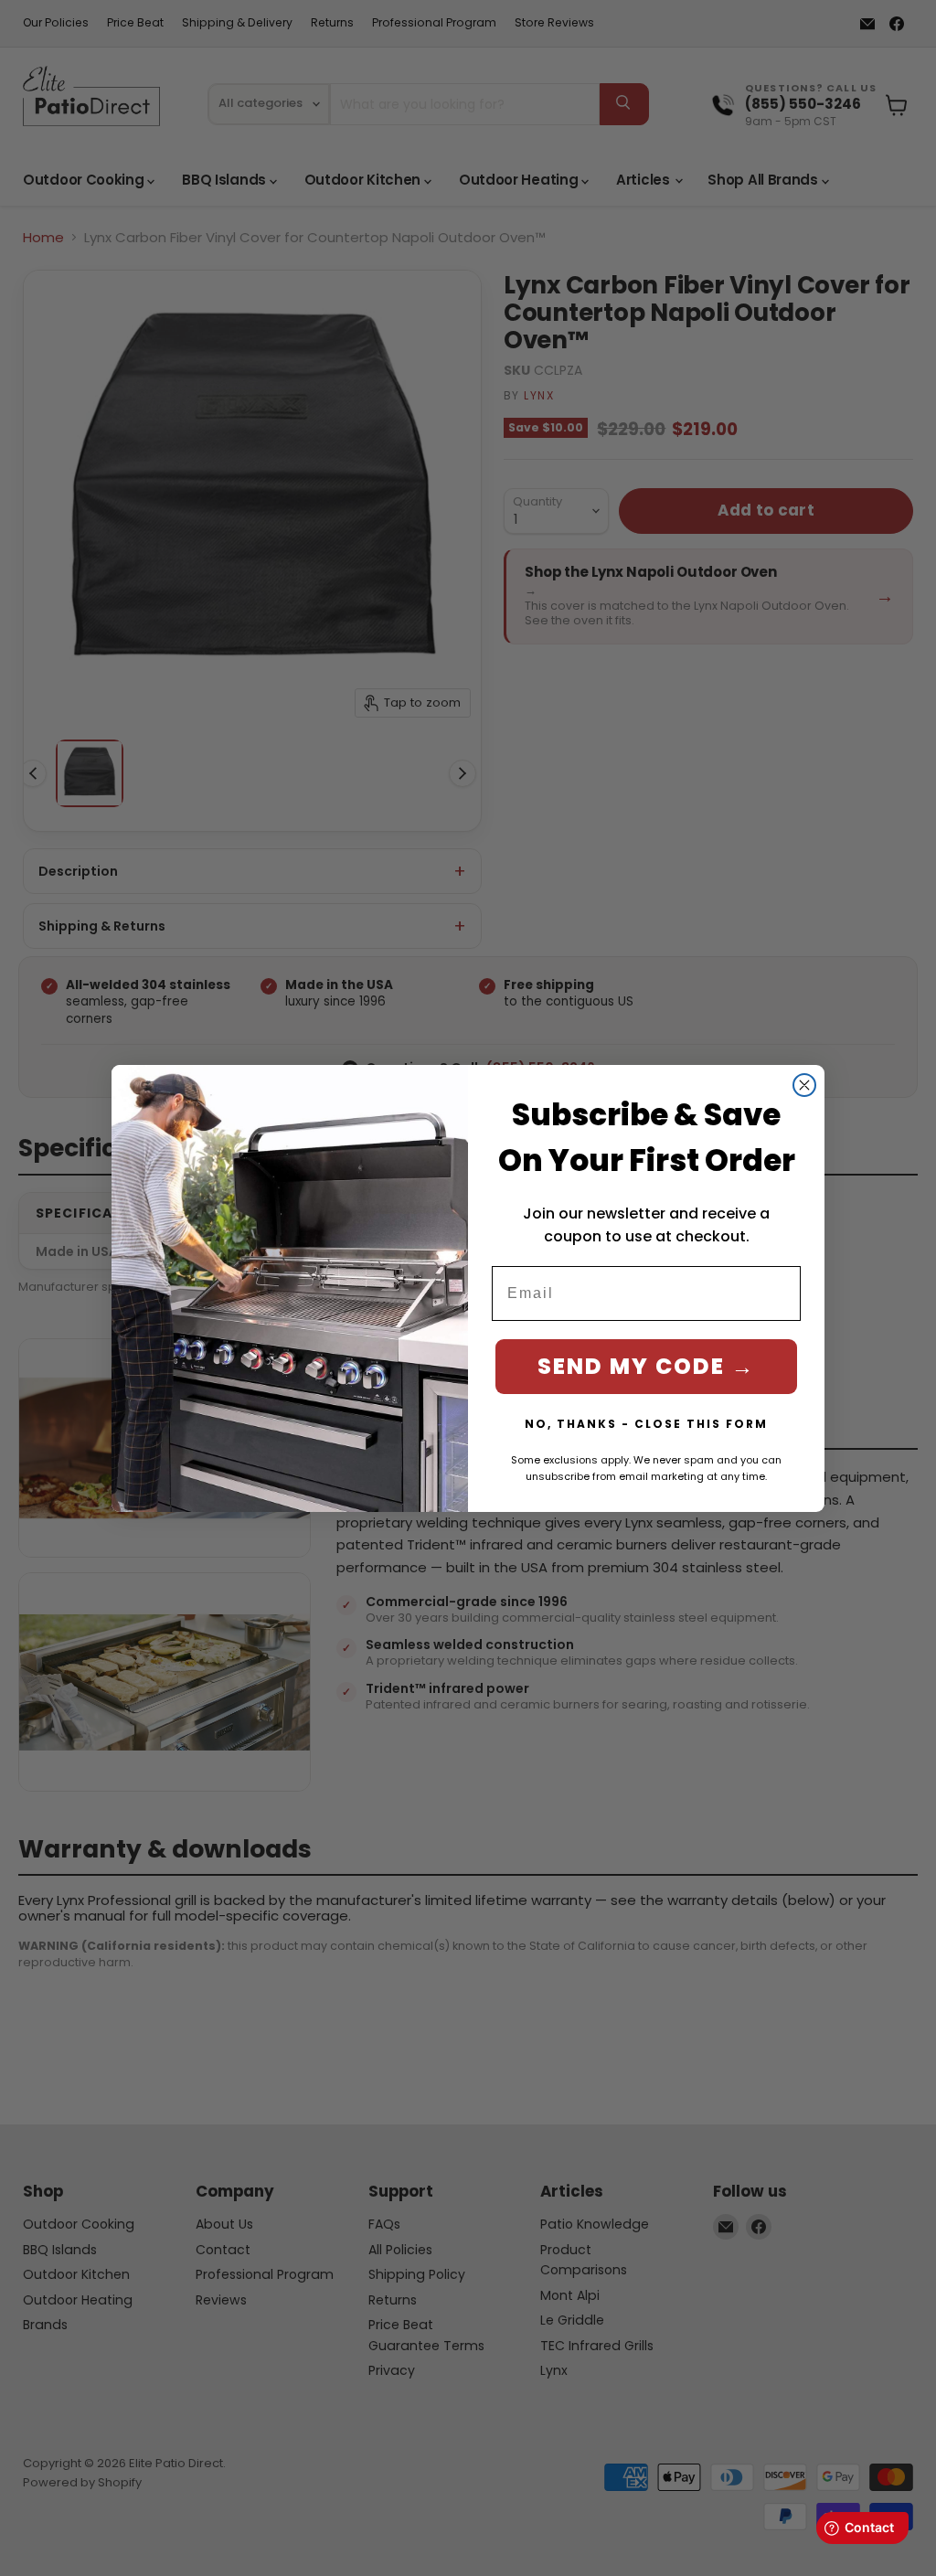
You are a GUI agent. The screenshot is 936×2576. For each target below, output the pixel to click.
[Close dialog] (804, 1085)
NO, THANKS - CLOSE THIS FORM (646, 1424)
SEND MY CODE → (646, 1366)
